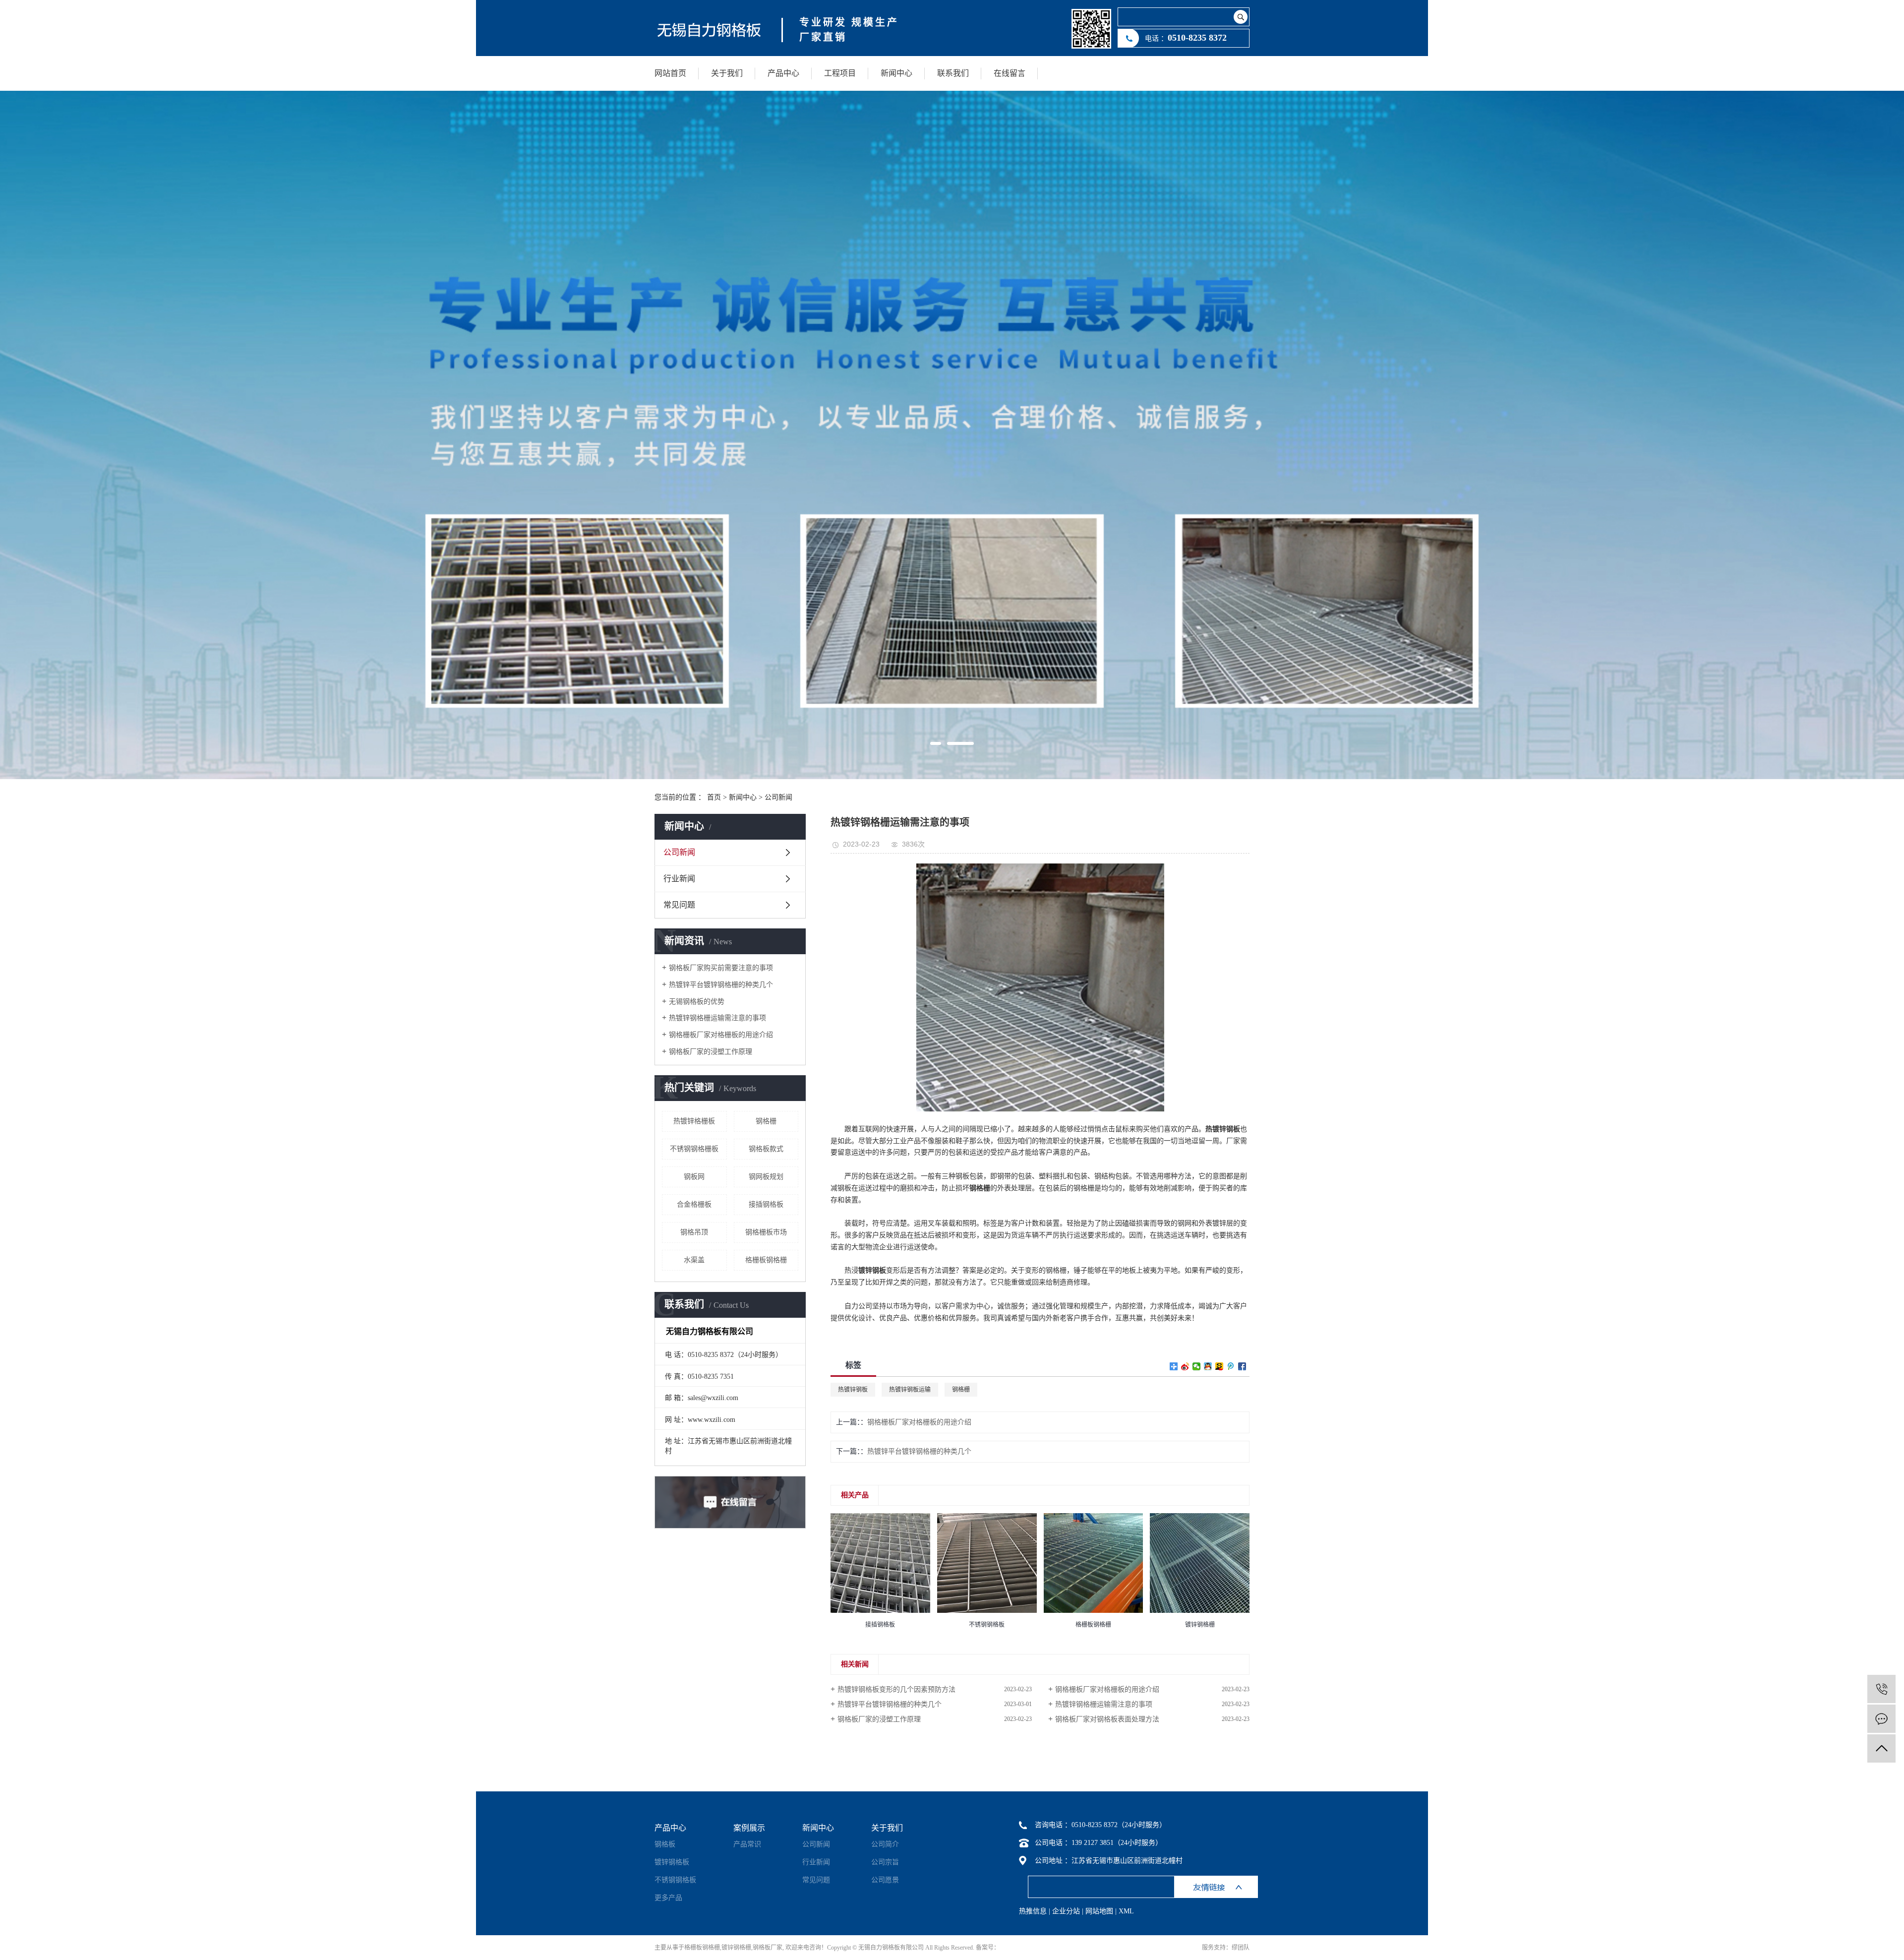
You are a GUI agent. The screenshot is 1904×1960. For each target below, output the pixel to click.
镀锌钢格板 (672, 1862)
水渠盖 (694, 1260)
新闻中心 (896, 73)
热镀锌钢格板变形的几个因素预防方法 (896, 1689)
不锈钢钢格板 (675, 1880)
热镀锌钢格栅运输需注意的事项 (717, 1018)
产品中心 (783, 73)
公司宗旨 (885, 1862)
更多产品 (668, 1898)
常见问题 (679, 905)
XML (1126, 1911)
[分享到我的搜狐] (1220, 1366)
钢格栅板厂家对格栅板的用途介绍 (721, 1035)
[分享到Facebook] (1242, 1366)
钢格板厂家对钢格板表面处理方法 (1107, 1719)
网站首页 (670, 73)
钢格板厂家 (768, 1948)
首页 (714, 797)
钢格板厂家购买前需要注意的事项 (721, 968)
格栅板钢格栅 (766, 1260)
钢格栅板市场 (766, 1232)
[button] (936, 743)
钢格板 (665, 1844)
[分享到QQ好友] (1208, 1366)
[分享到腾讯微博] (1231, 1366)
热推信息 (1033, 1911)
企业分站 (1066, 1911)
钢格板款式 (766, 1149)
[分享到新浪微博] (1185, 1366)
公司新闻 (778, 797)
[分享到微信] (1197, 1366)
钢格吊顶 (694, 1232)
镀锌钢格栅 (736, 1948)
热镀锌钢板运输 (910, 1390)
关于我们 (727, 73)
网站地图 (1099, 1911)
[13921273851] (1881, 1689)
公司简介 (885, 1844)
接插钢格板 (766, 1204)
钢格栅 (766, 1121)
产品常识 (747, 1844)
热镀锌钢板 (853, 1390)
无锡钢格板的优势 (697, 1002)
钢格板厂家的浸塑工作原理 (711, 1052)
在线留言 (1010, 73)
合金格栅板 (694, 1204)
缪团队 (1241, 1948)
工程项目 (840, 73)
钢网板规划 (766, 1177)
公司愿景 (885, 1880)
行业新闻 (679, 879)
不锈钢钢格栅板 (694, 1149)
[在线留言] (1881, 1719)
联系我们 (953, 73)
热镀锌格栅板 (694, 1121)
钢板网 (694, 1177)
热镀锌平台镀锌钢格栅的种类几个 (721, 985)
